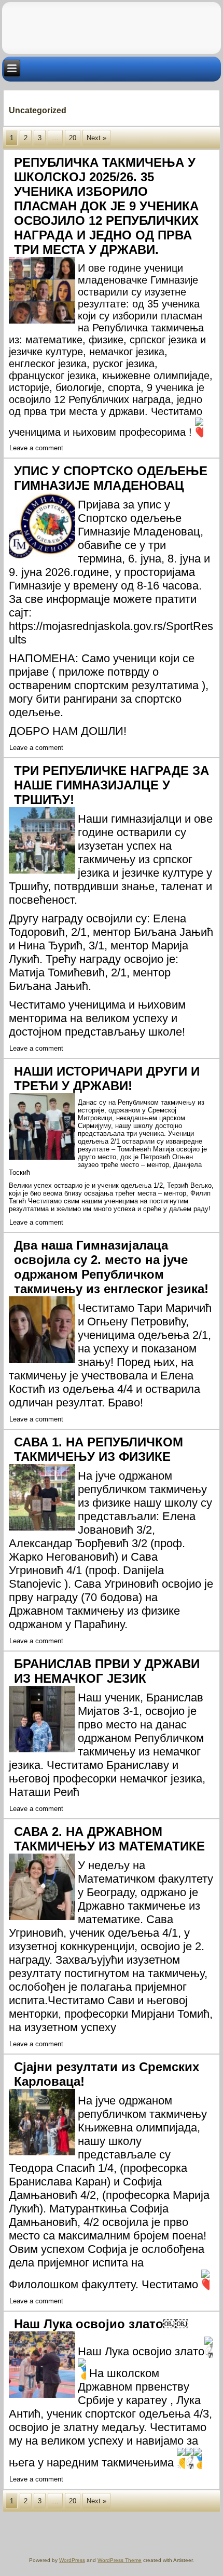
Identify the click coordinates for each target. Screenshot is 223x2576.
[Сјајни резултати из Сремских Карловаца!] (43, 2156)
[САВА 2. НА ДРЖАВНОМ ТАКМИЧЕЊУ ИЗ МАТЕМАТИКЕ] (43, 1920)
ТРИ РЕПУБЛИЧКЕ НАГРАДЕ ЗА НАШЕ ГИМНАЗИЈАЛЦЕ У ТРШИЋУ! (112, 785)
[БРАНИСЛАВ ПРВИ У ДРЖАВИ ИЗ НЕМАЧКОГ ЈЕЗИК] (43, 1753)
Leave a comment (36, 448)
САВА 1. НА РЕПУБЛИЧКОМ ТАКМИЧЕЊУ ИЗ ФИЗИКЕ (99, 1449)
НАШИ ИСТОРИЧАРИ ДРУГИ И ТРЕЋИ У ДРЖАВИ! (107, 1078)
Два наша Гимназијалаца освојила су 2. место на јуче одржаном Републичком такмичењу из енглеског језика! (111, 1267)
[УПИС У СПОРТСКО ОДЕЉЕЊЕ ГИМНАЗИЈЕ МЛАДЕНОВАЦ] (43, 560)
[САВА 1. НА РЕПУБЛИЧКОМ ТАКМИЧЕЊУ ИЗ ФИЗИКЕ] (43, 1531)
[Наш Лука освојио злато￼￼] (43, 2398)
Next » (96, 138)
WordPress (72, 2560)
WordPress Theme (120, 2560)
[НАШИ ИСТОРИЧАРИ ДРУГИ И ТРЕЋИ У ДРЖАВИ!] (43, 1160)
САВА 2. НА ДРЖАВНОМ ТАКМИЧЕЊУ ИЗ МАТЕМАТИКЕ (109, 1839)
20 (73, 138)
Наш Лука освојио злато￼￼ (101, 2324)
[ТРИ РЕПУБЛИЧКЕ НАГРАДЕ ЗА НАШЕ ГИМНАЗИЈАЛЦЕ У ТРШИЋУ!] (43, 874)
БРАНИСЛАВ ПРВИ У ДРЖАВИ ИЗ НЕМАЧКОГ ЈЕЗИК (107, 1671)
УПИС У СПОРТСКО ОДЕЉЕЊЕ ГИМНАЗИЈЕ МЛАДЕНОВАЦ (111, 478)
